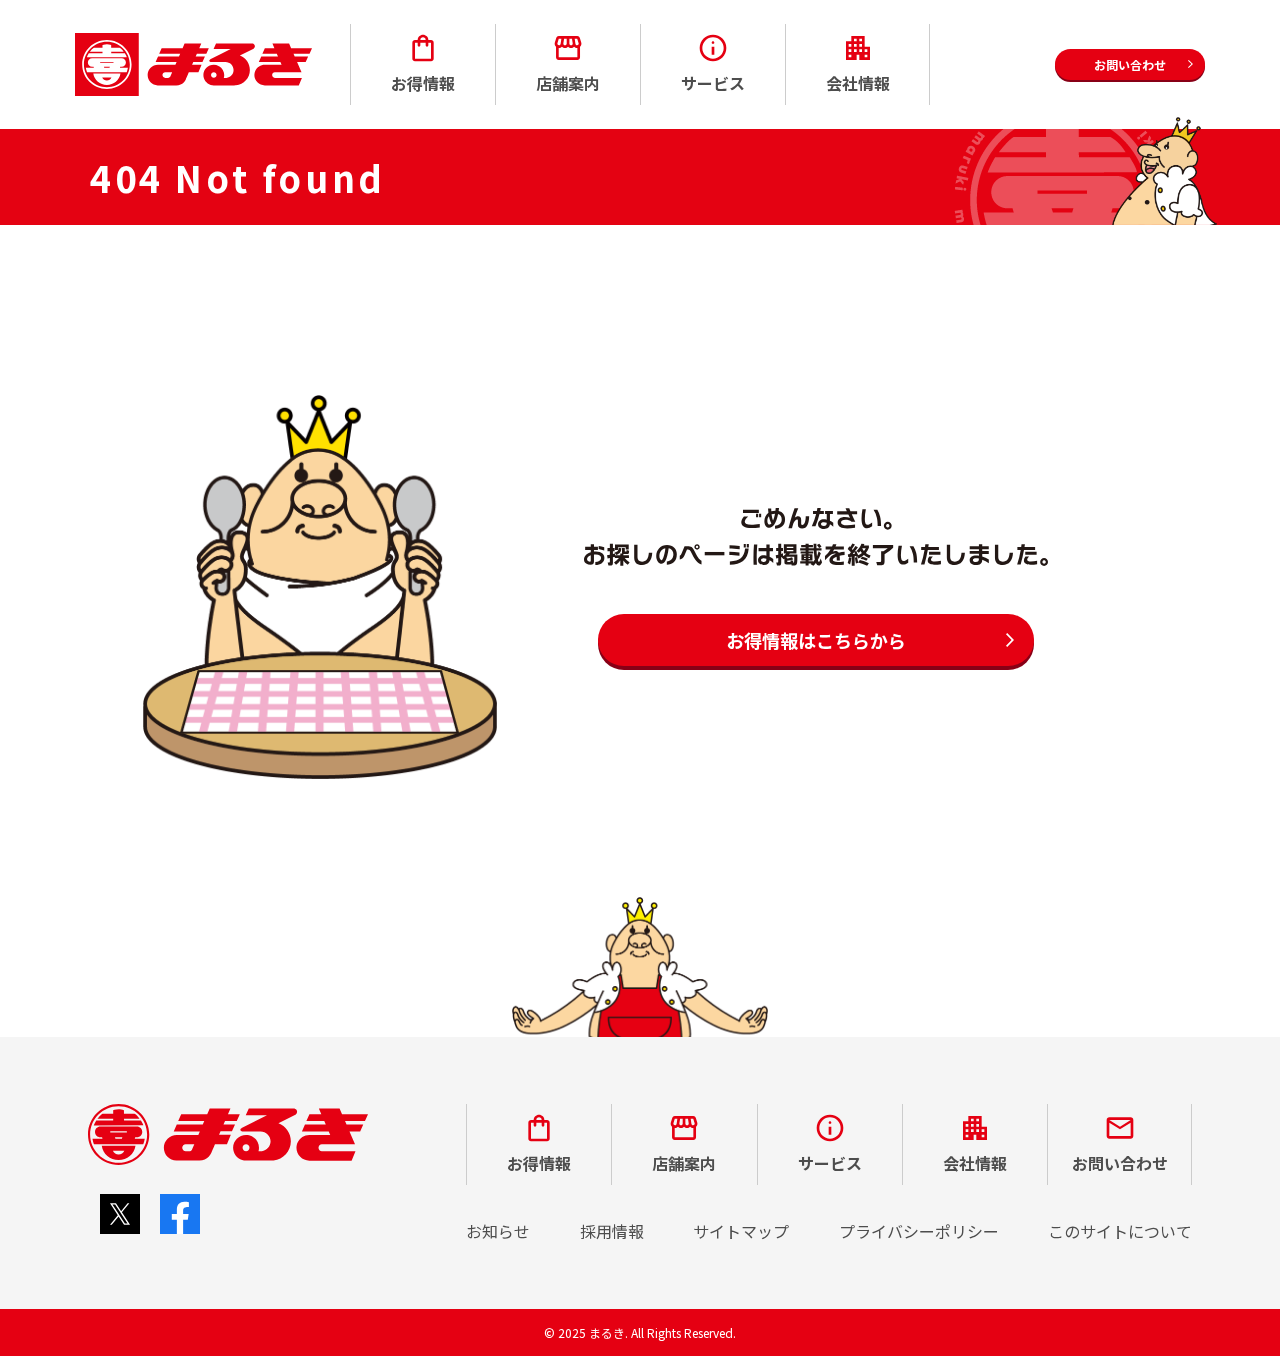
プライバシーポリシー (919, 1231)
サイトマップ (741, 1231)
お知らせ (498, 1231)
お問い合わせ (1120, 1163)
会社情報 (858, 83)
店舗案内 (568, 83)
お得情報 (423, 83)
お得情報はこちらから (816, 640)
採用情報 (612, 1231)
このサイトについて (1120, 1231)
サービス (713, 83)
